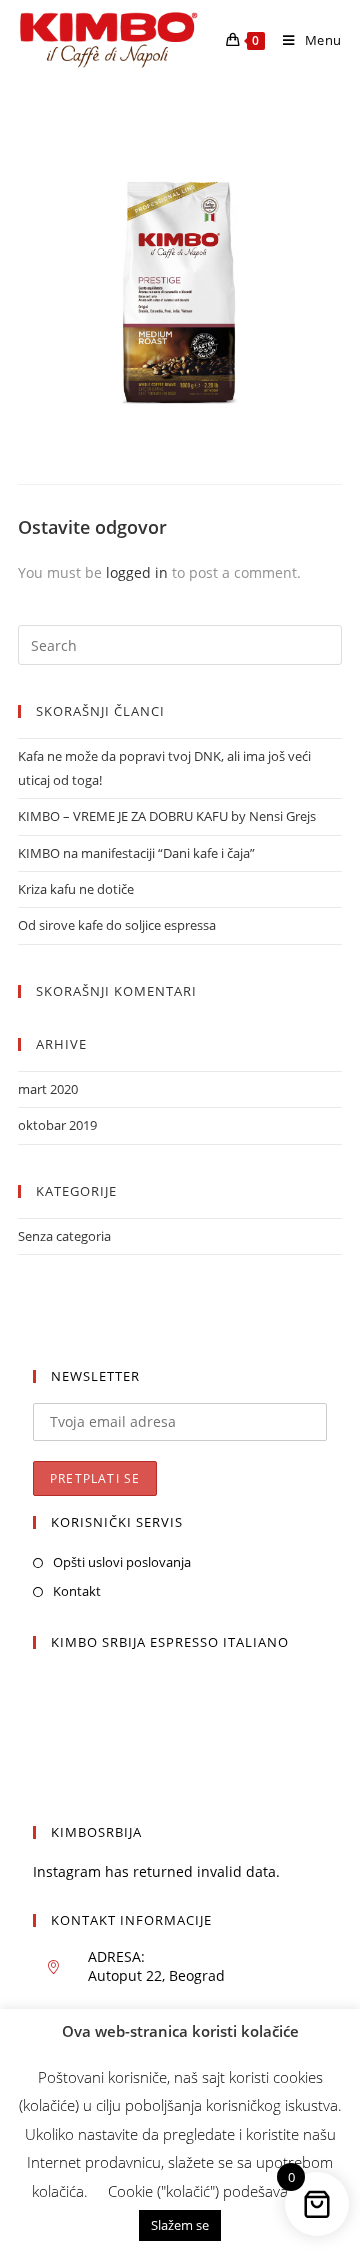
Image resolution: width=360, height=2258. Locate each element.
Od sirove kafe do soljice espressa (117, 925)
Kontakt (77, 1591)
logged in (137, 572)
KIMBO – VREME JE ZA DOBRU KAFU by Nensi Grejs (167, 816)
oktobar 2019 (57, 1125)
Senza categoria (64, 1236)
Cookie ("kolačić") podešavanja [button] (208, 2191)
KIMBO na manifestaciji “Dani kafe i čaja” (136, 853)
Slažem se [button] (180, 2225)
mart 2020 (48, 1089)
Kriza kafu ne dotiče (76, 889)
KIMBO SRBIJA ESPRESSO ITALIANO (170, 1642)
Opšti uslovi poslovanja (122, 1562)
